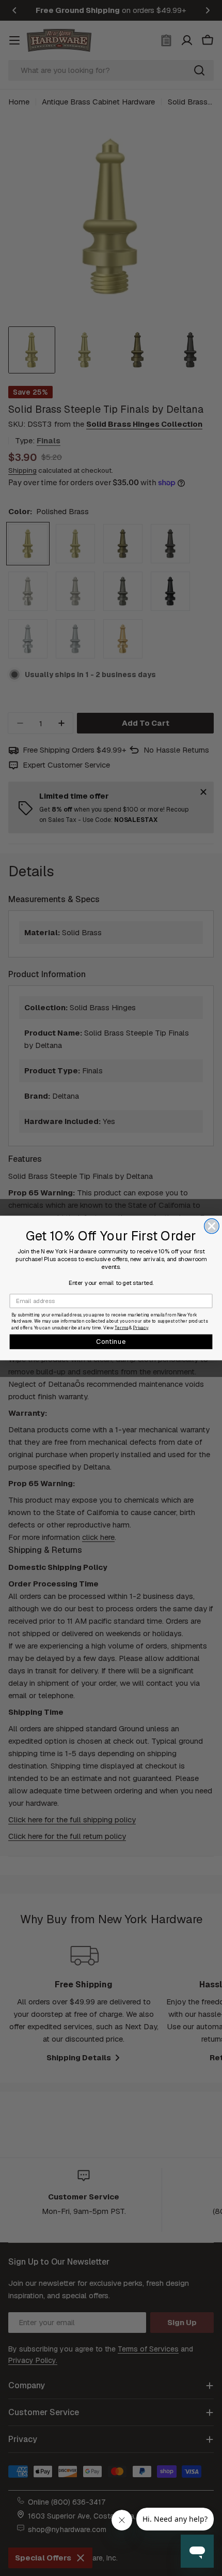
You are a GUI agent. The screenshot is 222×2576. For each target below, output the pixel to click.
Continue (111, 1341)
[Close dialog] (212, 1226)
